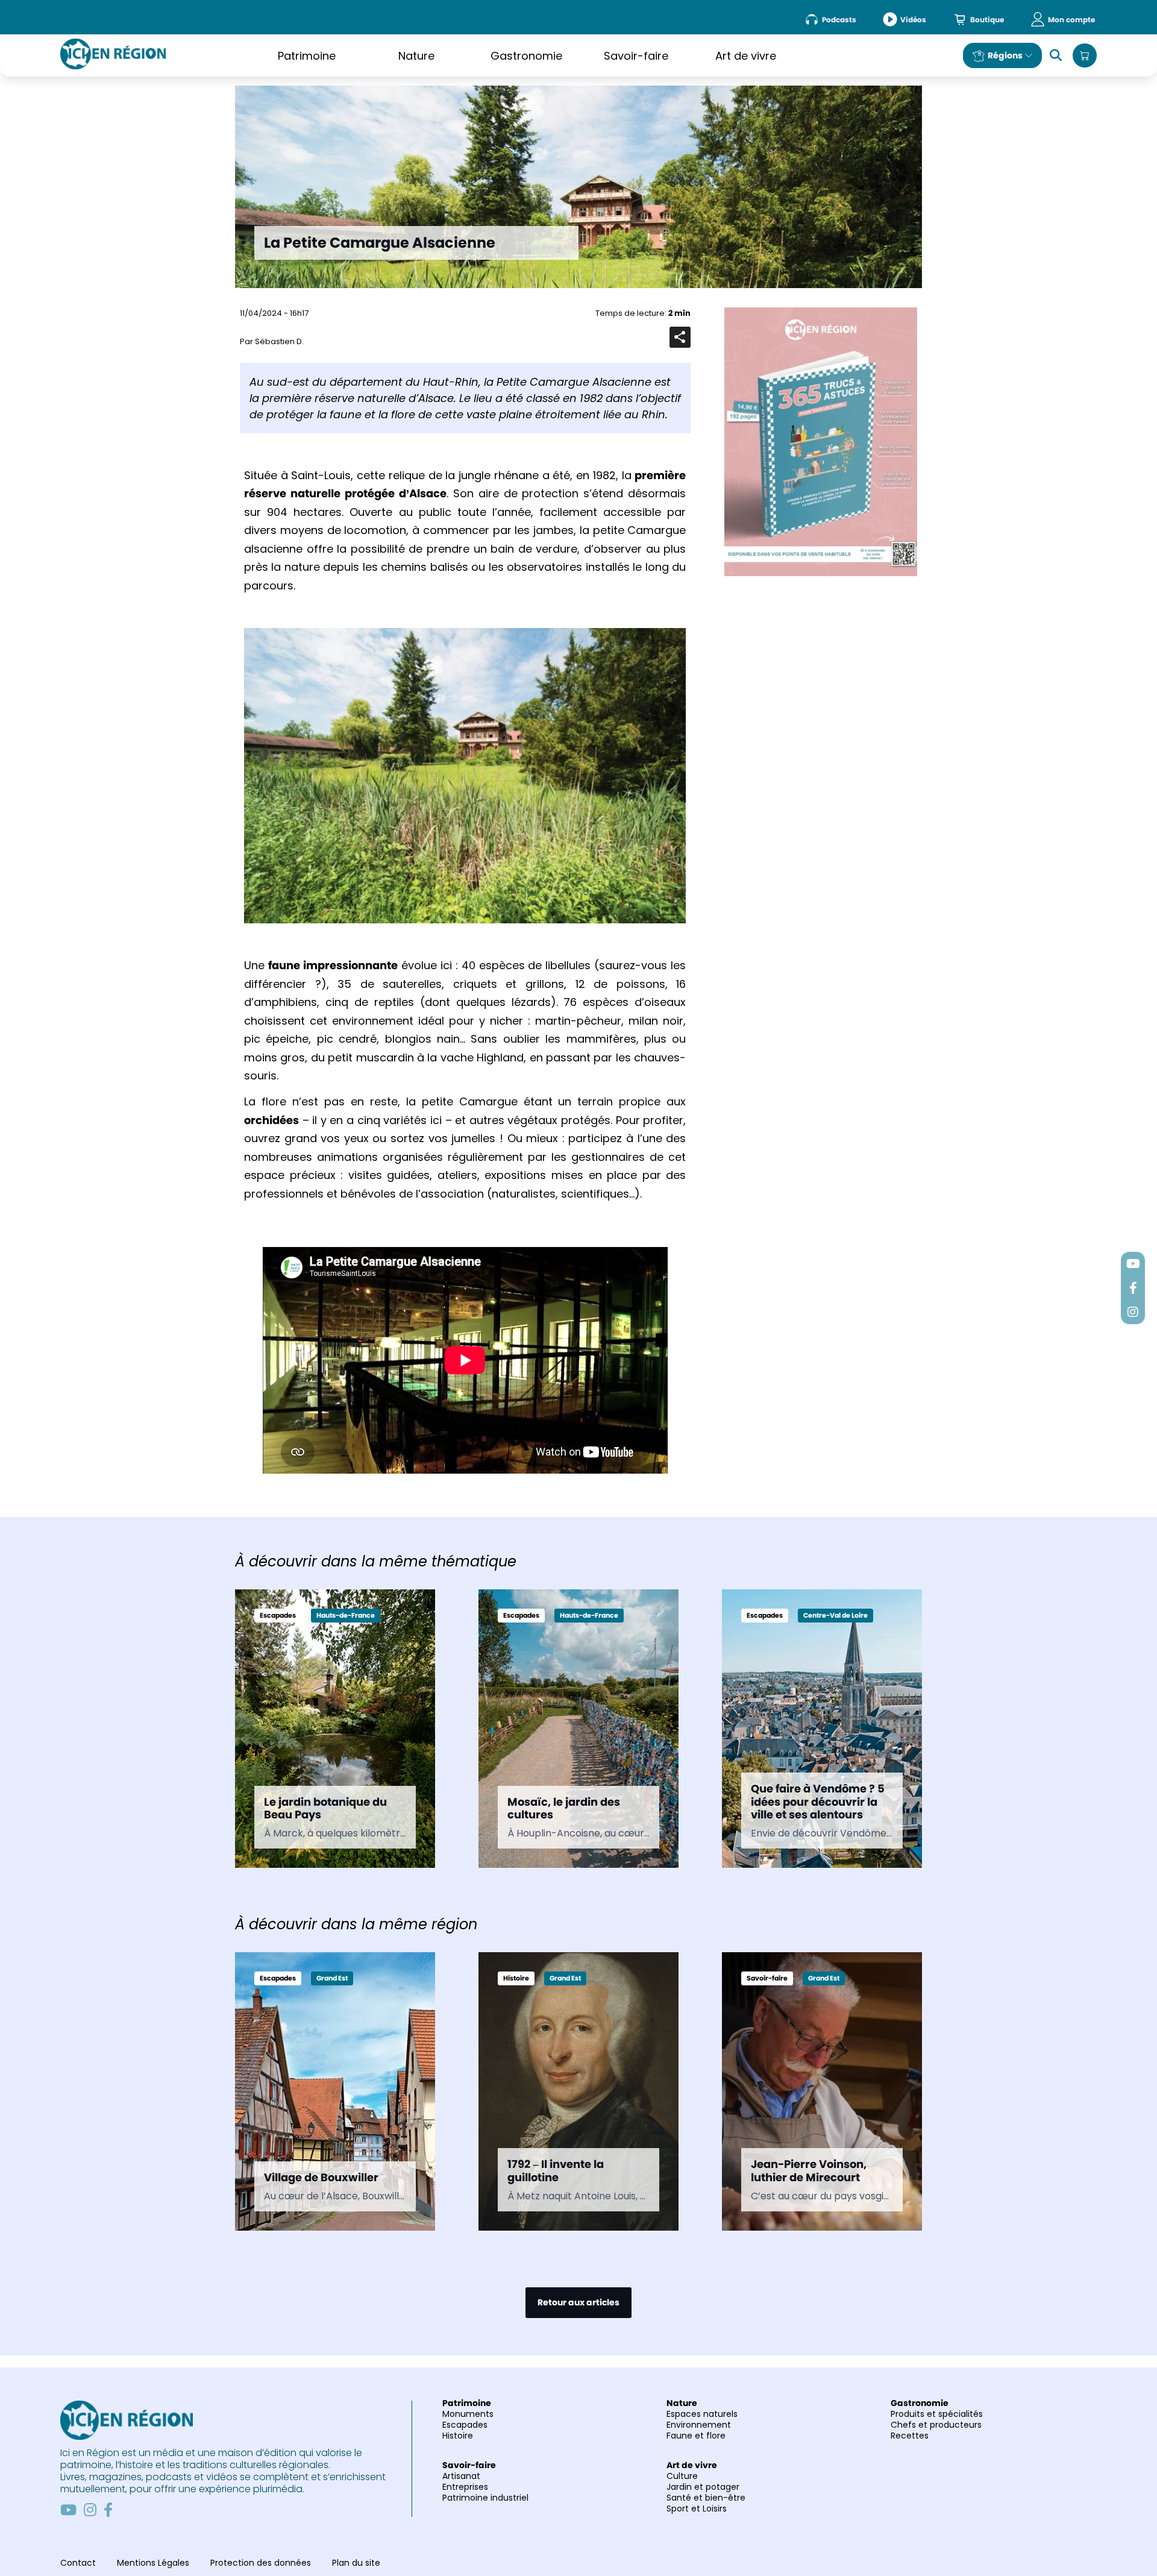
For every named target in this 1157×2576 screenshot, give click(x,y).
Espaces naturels (702, 2414)
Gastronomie (526, 56)
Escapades (465, 2425)
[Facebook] (108, 2510)
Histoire (458, 2436)
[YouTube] (68, 2510)
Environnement (699, 2425)
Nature (416, 56)
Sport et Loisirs (697, 2508)
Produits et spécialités (937, 2414)
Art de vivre (746, 56)
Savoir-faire (636, 56)
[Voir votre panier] (1085, 55)
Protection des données (261, 2563)
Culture (682, 2476)
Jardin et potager (703, 2487)
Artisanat (461, 2476)
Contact (78, 2563)
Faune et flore (696, 2436)
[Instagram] (90, 2510)
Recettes (910, 2436)
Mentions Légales (153, 2563)
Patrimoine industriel (485, 2498)
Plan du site (356, 2563)
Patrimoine (307, 56)
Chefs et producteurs (936, 2425)
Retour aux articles (578, 2302)
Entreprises (465, 2487)
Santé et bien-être (706, 2498)
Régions (1005, 55)
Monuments (468, 2414)
